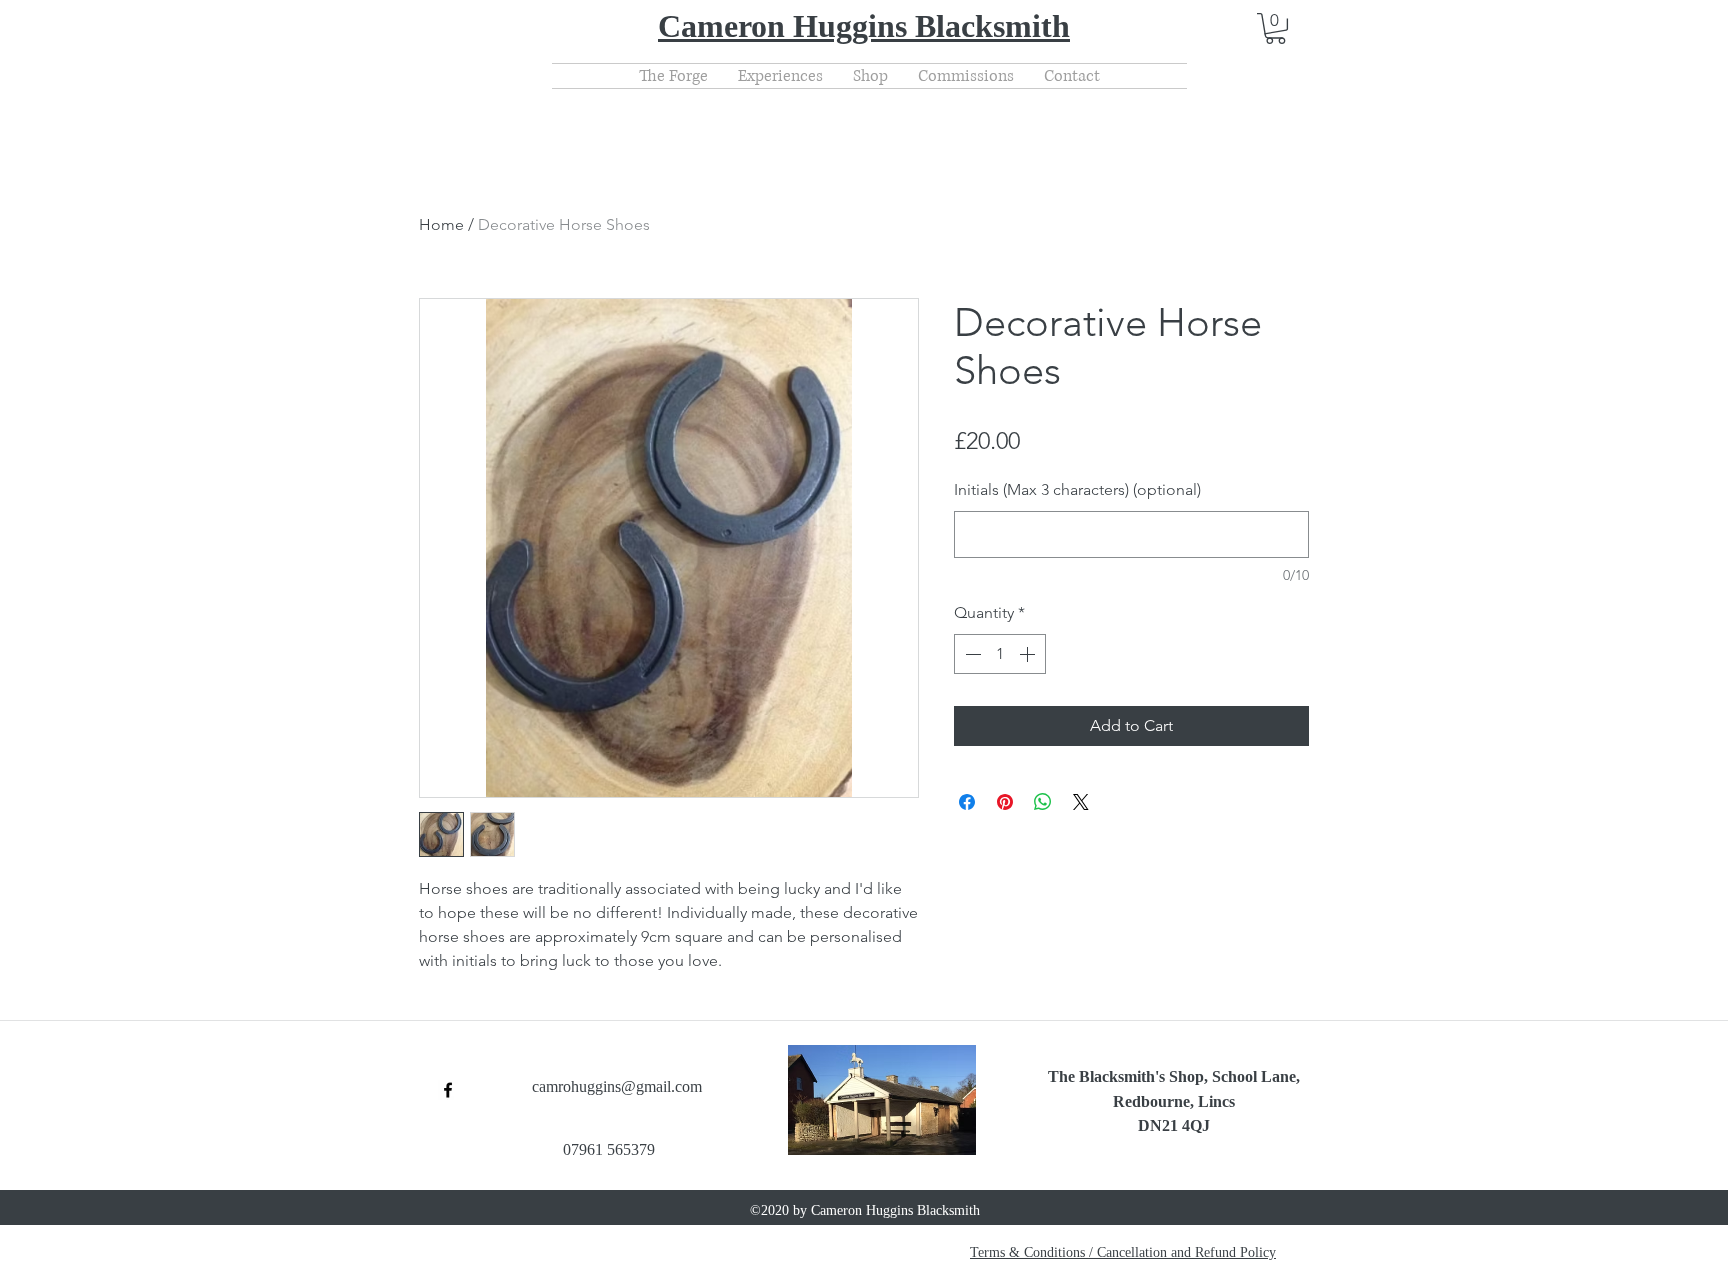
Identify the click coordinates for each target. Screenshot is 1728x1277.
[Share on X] (1081, 802)
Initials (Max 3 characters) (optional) (1077, 489)
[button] (1275, 28)
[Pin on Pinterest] (1005, 802)
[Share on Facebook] (967, 802)
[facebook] (448, 1090)
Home (441, 224)
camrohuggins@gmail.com (617, 1086)
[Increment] (1029, 654)
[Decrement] (971, 654)
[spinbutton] (1000, 654)
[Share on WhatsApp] (1043, 802)
